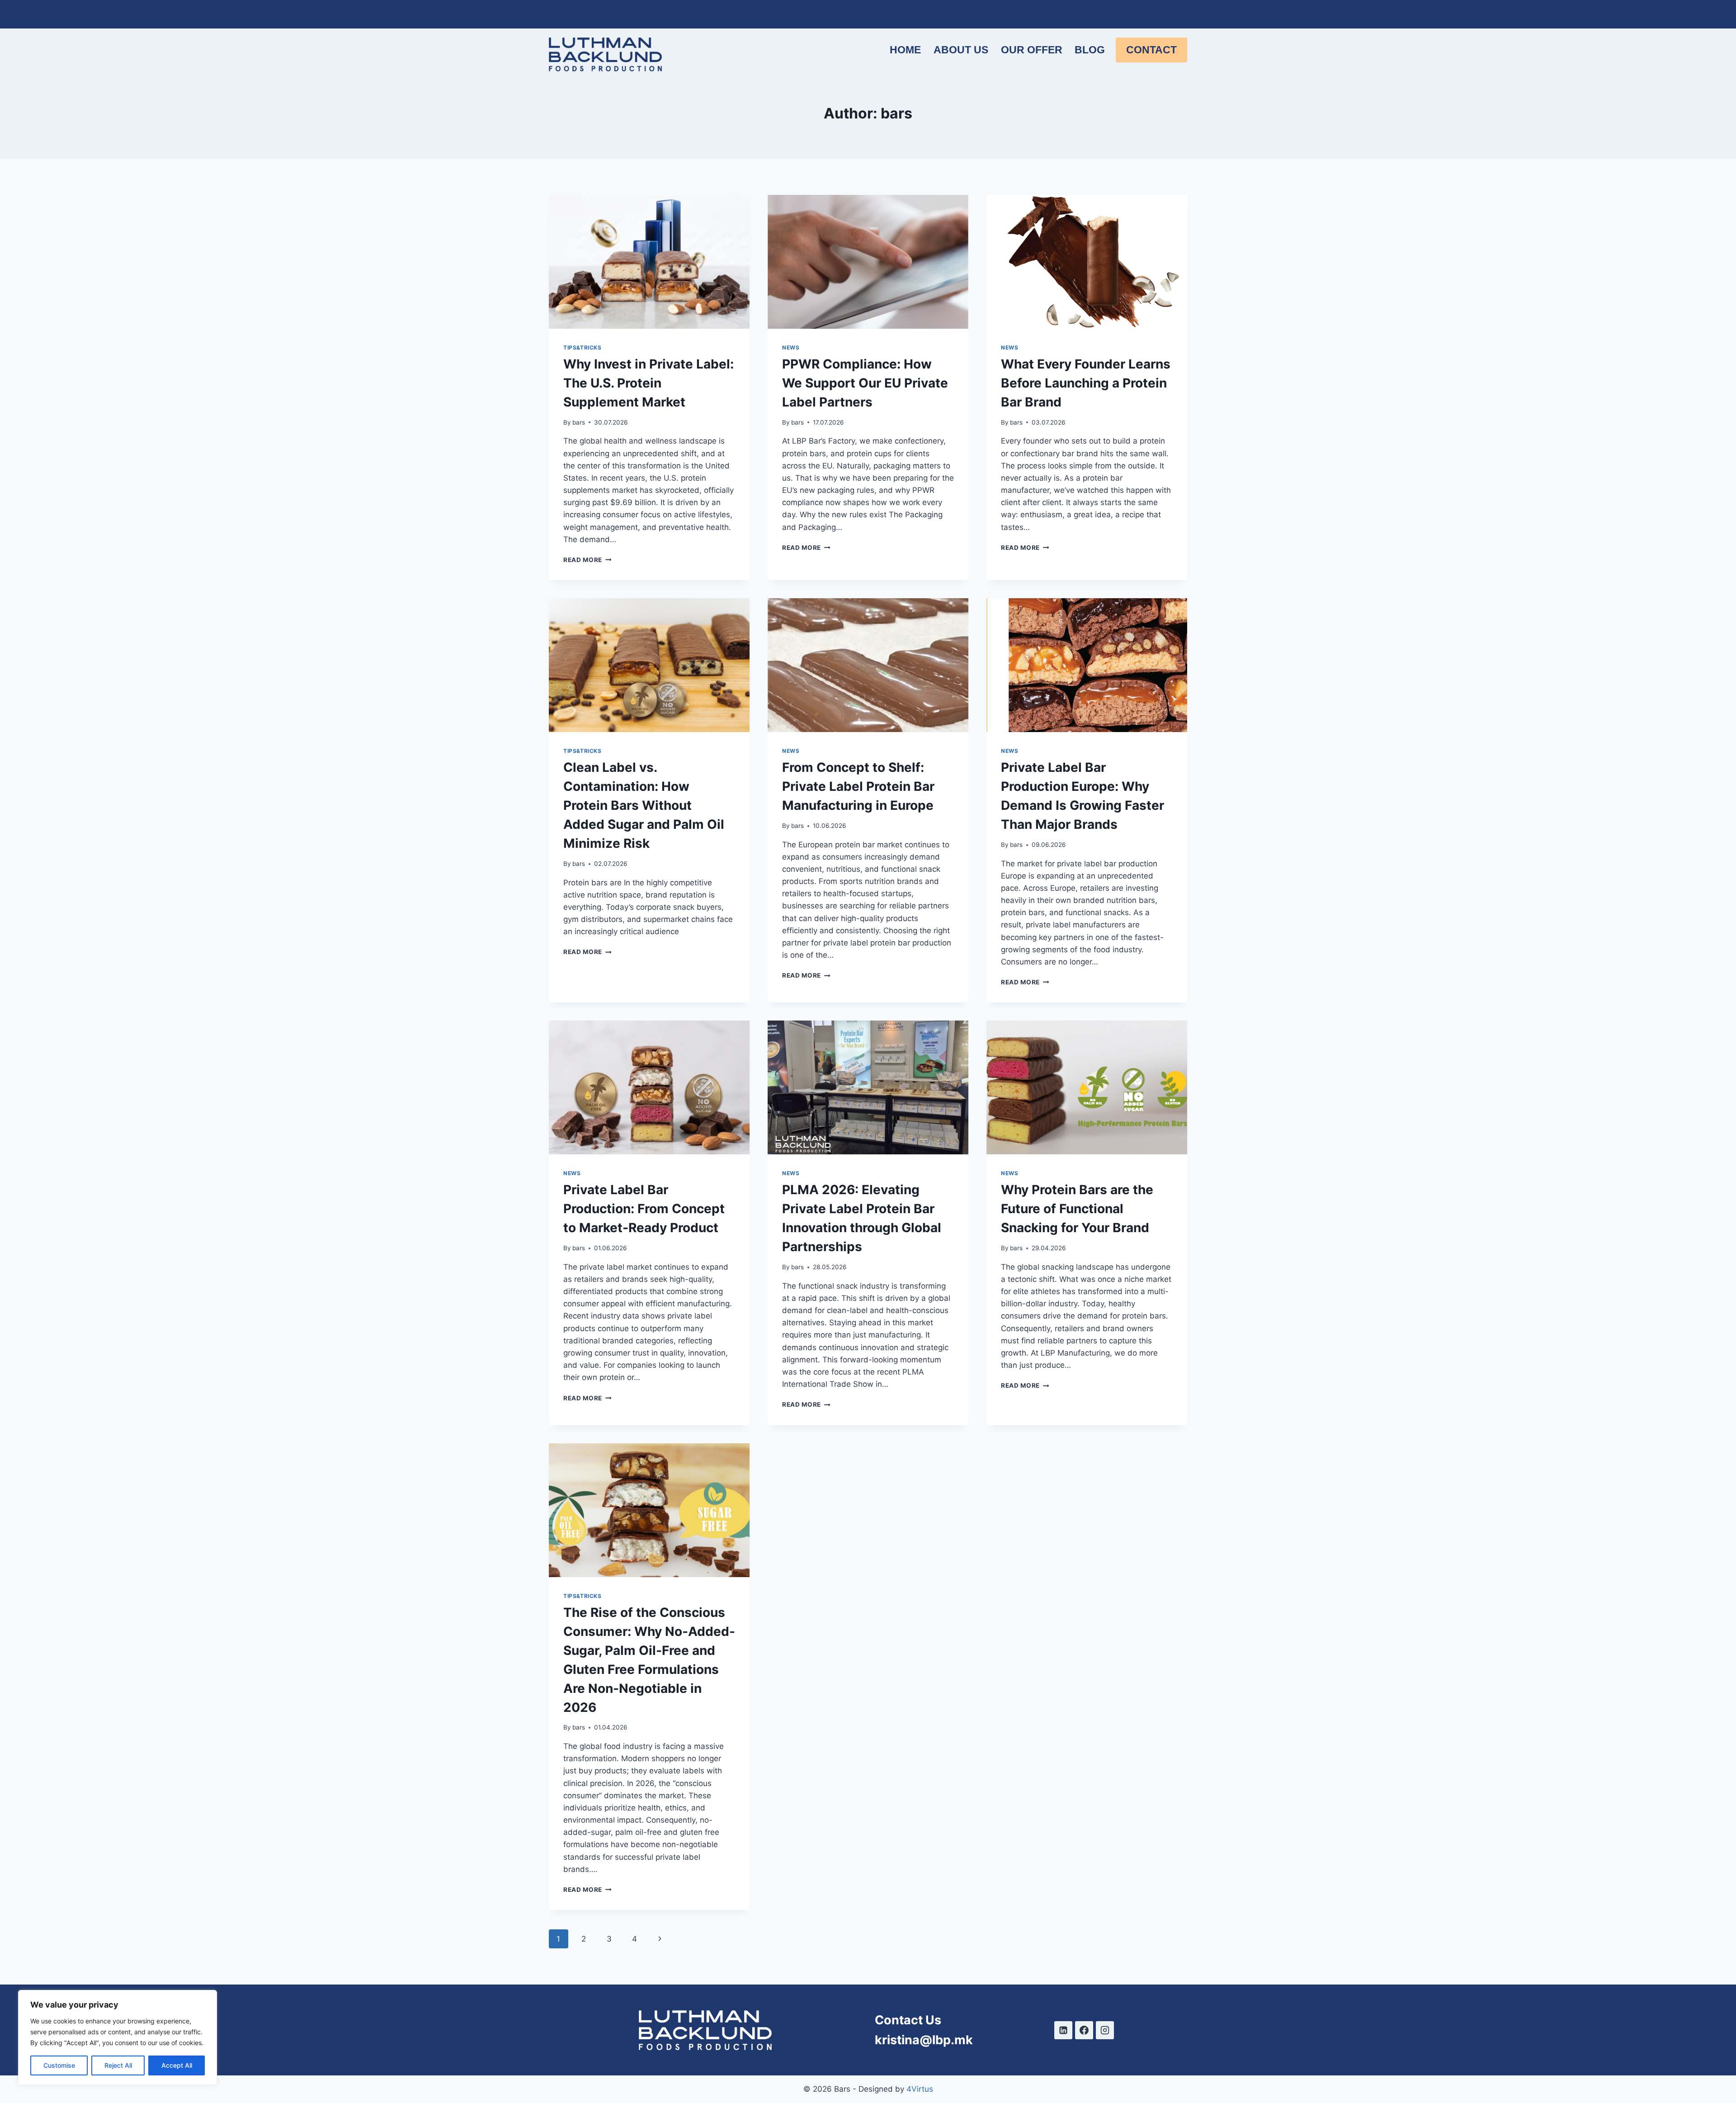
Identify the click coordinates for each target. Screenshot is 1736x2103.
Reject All (118, 2065)
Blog (1090, 50)
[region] (118, 2037)
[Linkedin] (1063, 2030)
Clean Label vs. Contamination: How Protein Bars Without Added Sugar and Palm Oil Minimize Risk (644, 805)
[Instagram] (1105, 2030)
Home (905, 50)
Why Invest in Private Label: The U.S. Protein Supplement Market (649, 383)
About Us (961, 50)
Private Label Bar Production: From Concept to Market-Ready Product (644, 1209)
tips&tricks (583, 347)
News (791, 347)
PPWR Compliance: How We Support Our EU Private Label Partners (865, 383)
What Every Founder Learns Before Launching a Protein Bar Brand (1086, 383)
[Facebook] (1084, 2030)
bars (579, 422)
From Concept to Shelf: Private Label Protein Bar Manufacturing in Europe (858, 786)
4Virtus (920, 2089)
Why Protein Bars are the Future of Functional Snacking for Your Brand (1077, 1209)
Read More (587, 560)
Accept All (177, 2065)
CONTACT (1151, 50)
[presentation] (649, 262)
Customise (59, 2065)
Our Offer (1032, 50)
